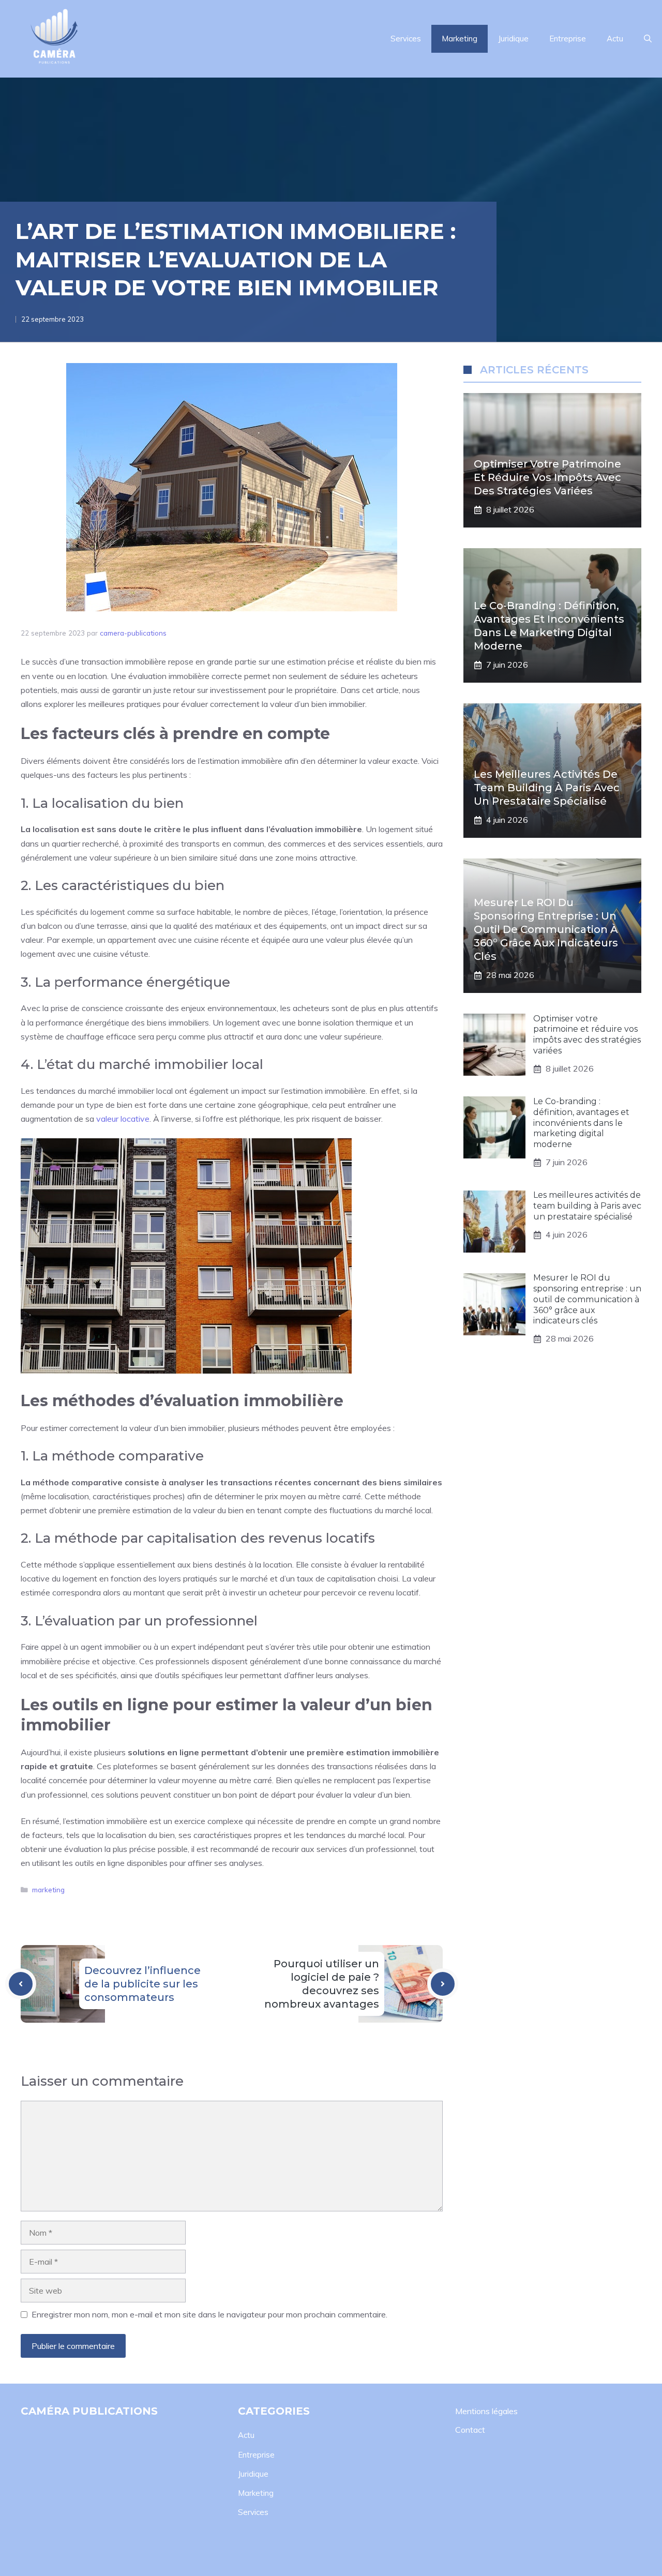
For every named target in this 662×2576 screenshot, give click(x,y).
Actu (615, 39)
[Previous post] (21, 1984)
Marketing (460, 39)
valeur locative (123, 1119)
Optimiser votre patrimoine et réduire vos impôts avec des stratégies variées (547, 478)
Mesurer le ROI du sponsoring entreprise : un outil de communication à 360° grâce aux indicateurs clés (546, 930)
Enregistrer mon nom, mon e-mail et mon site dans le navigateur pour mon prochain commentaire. (209, 2314)
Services (406, 39)
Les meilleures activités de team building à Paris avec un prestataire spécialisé (547, 788)
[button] (648, 39)
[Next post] (443, 1984)
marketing (48, 1889)
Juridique (513, 39)
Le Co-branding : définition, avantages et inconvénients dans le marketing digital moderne (581, 1123)
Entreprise (568, 39)
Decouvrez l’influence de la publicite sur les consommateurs (142, 1984)
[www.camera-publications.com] (54, 39)
